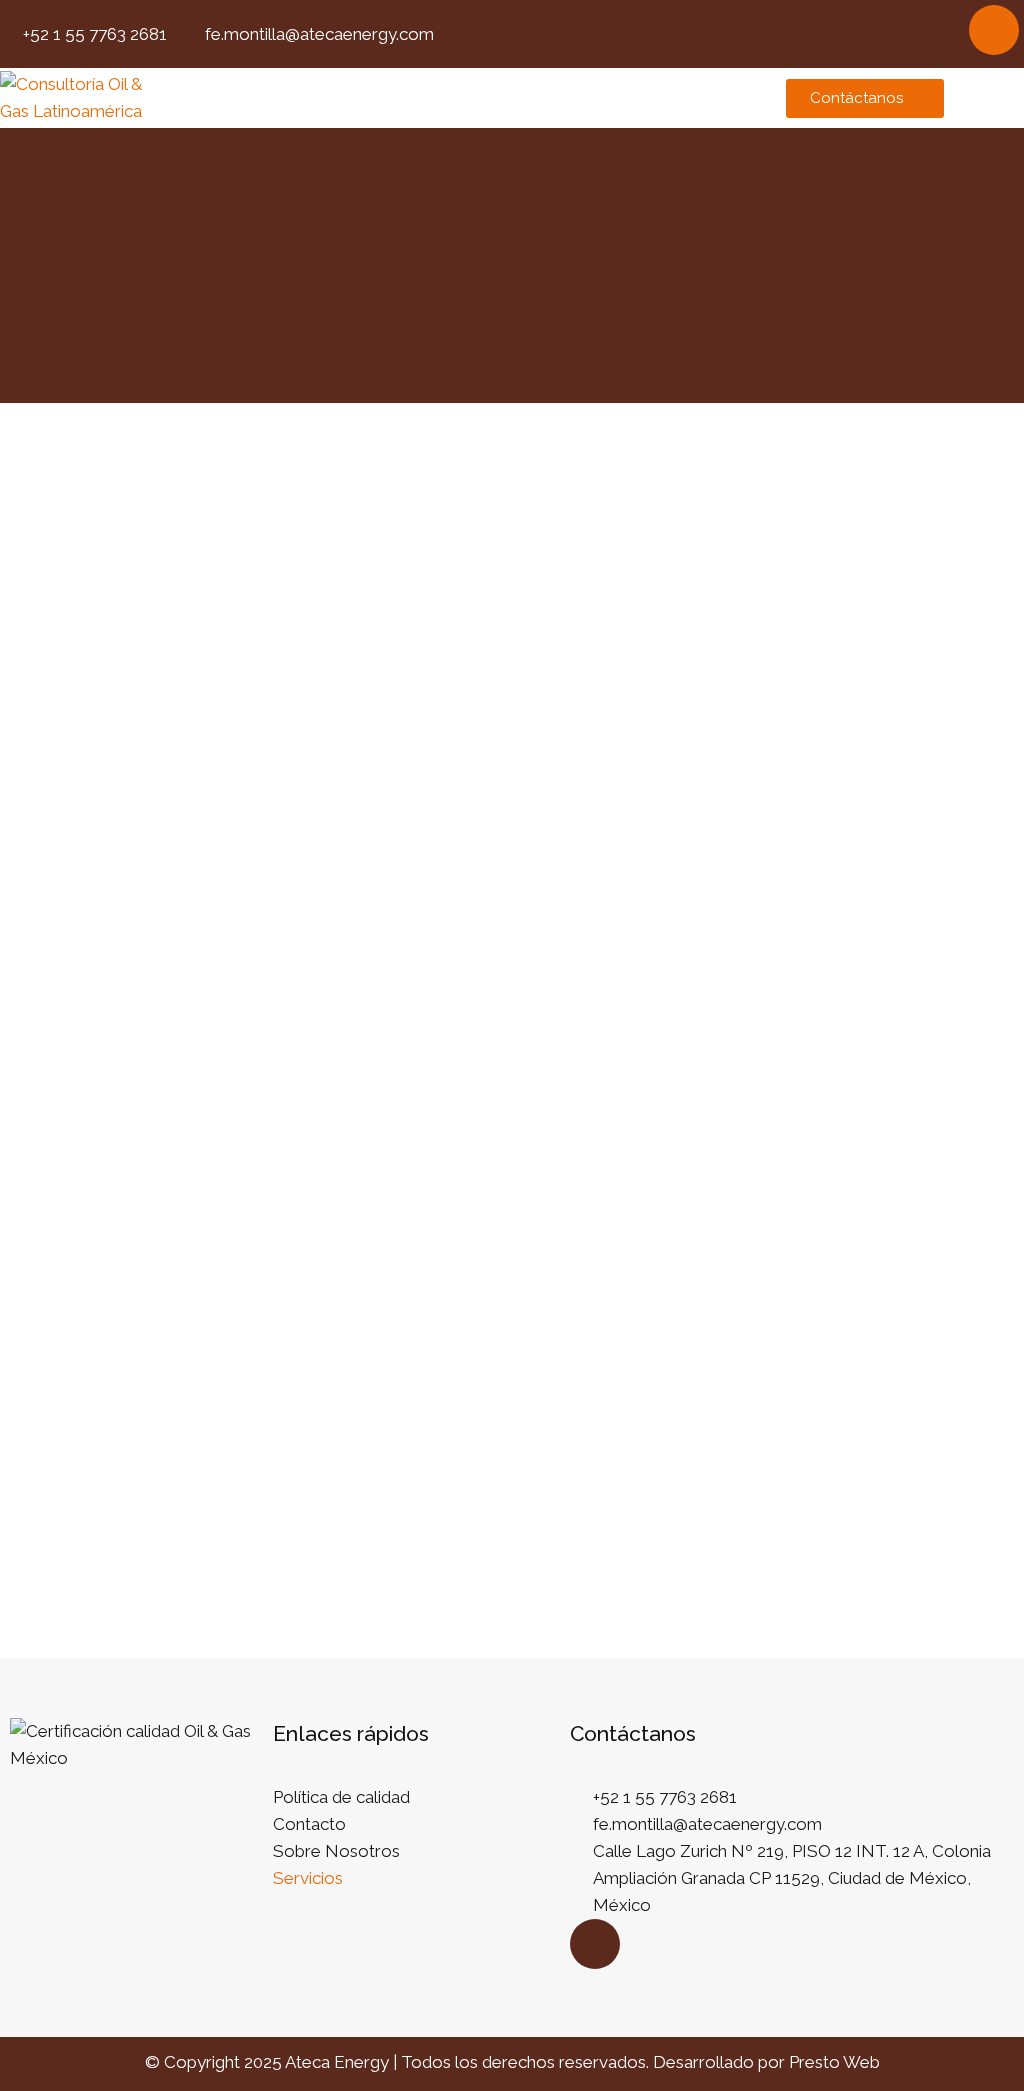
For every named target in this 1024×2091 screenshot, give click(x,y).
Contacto (309, 1824)
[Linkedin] (994, 30)
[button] (462, 98)
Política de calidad (341, 1797)
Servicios (308, 1878)
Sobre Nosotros (336, 1851)
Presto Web (834, 2062)
